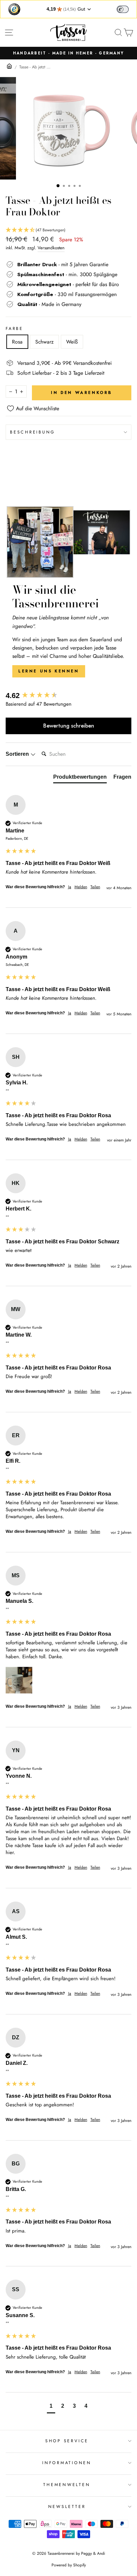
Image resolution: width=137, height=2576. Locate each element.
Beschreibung (33, 432)
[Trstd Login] (127, 9)
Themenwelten (67, 2485)
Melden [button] (81, 887)
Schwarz (44, 342)
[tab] (80, 778)
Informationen (67, 2463)
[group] (68, 696)
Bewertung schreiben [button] (69, 726)
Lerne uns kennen (49, 671)
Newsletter (67, 2507)
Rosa (17, 342)
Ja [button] (70, 887)
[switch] (123, 9)
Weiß (72, 342)
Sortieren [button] (18, 754)
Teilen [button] (95, 887)
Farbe (14, 329)
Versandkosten (51, 248)
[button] (68, 230)
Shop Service (67, 2441)
